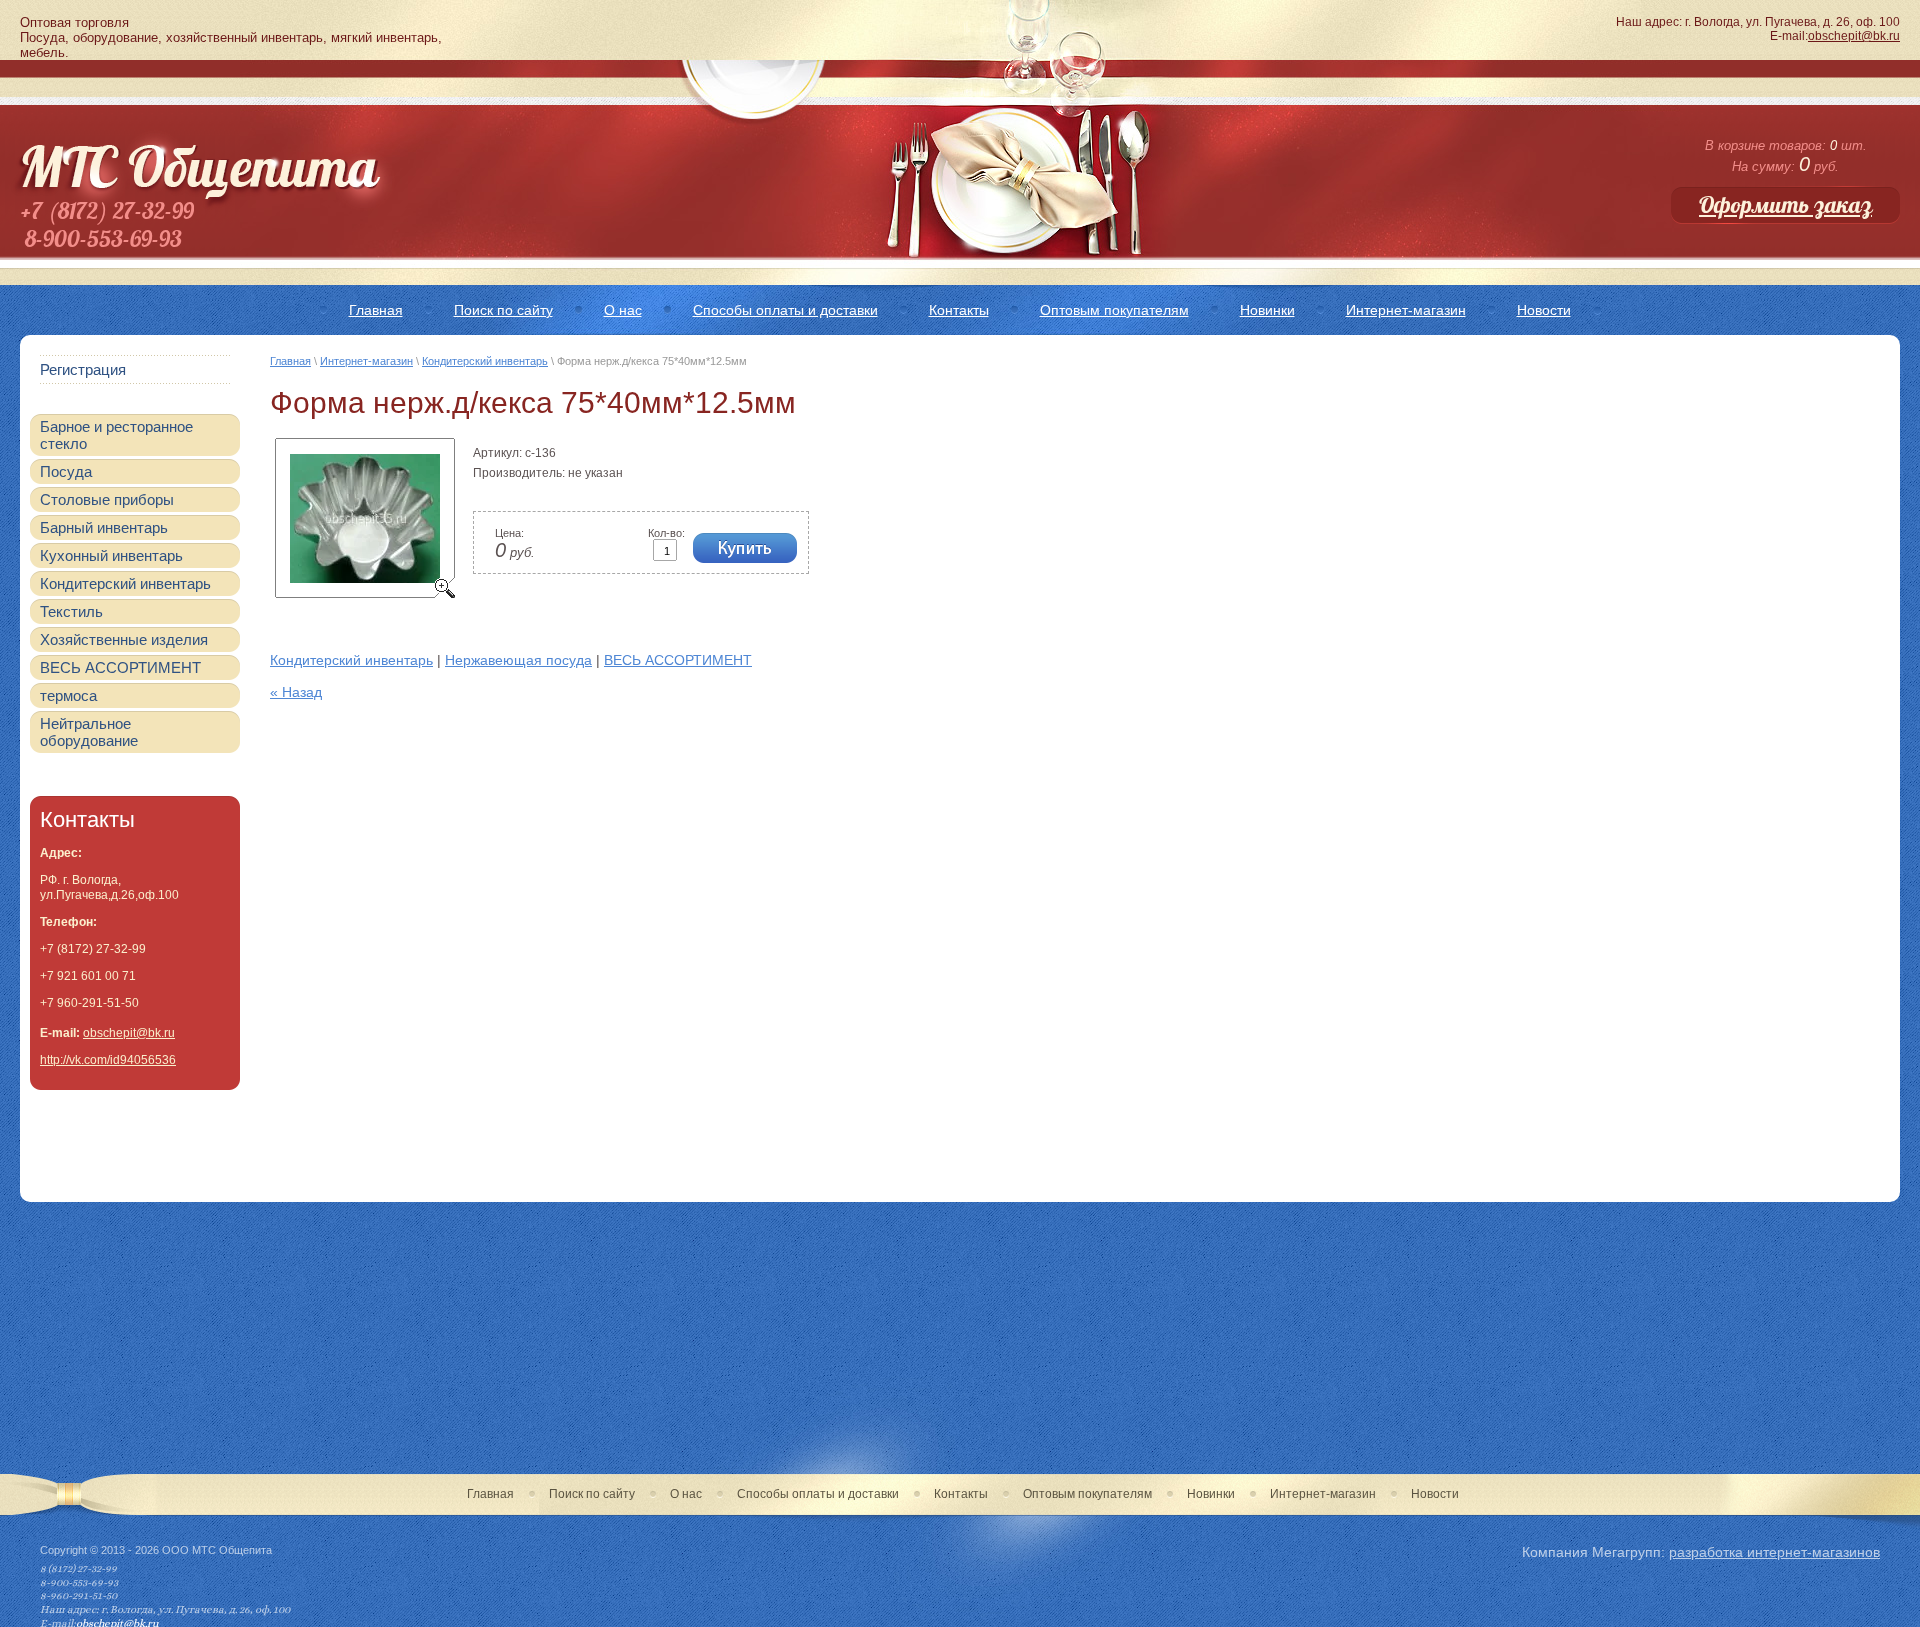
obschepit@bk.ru (1854, 36)
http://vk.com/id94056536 (108, 1060)
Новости (1435, 1494)
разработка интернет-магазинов (1774, 1552)
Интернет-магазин (366, 361)
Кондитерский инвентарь (485, 361)
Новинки (1211, 1494)
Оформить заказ (1785, 205)
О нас (686, 1494)
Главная (290, 361)
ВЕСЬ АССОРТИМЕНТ (678, 660)
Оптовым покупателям (1087, 1494)
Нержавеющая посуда (518, 660)
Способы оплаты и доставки (818, 1494)
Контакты (961, 1494)
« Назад (296, 692)
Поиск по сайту (592, 1494)
